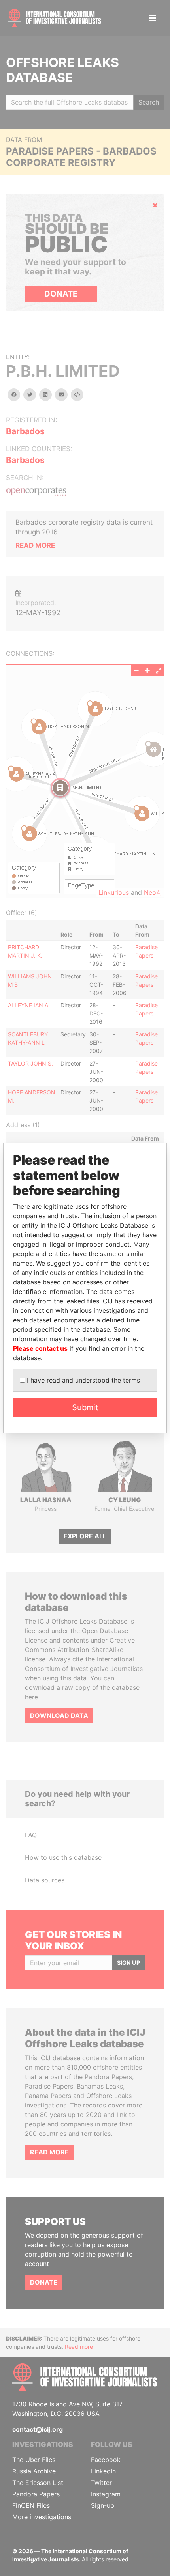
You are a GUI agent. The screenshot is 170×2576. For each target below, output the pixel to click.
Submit (85, 1407)
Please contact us (40, 1348)
